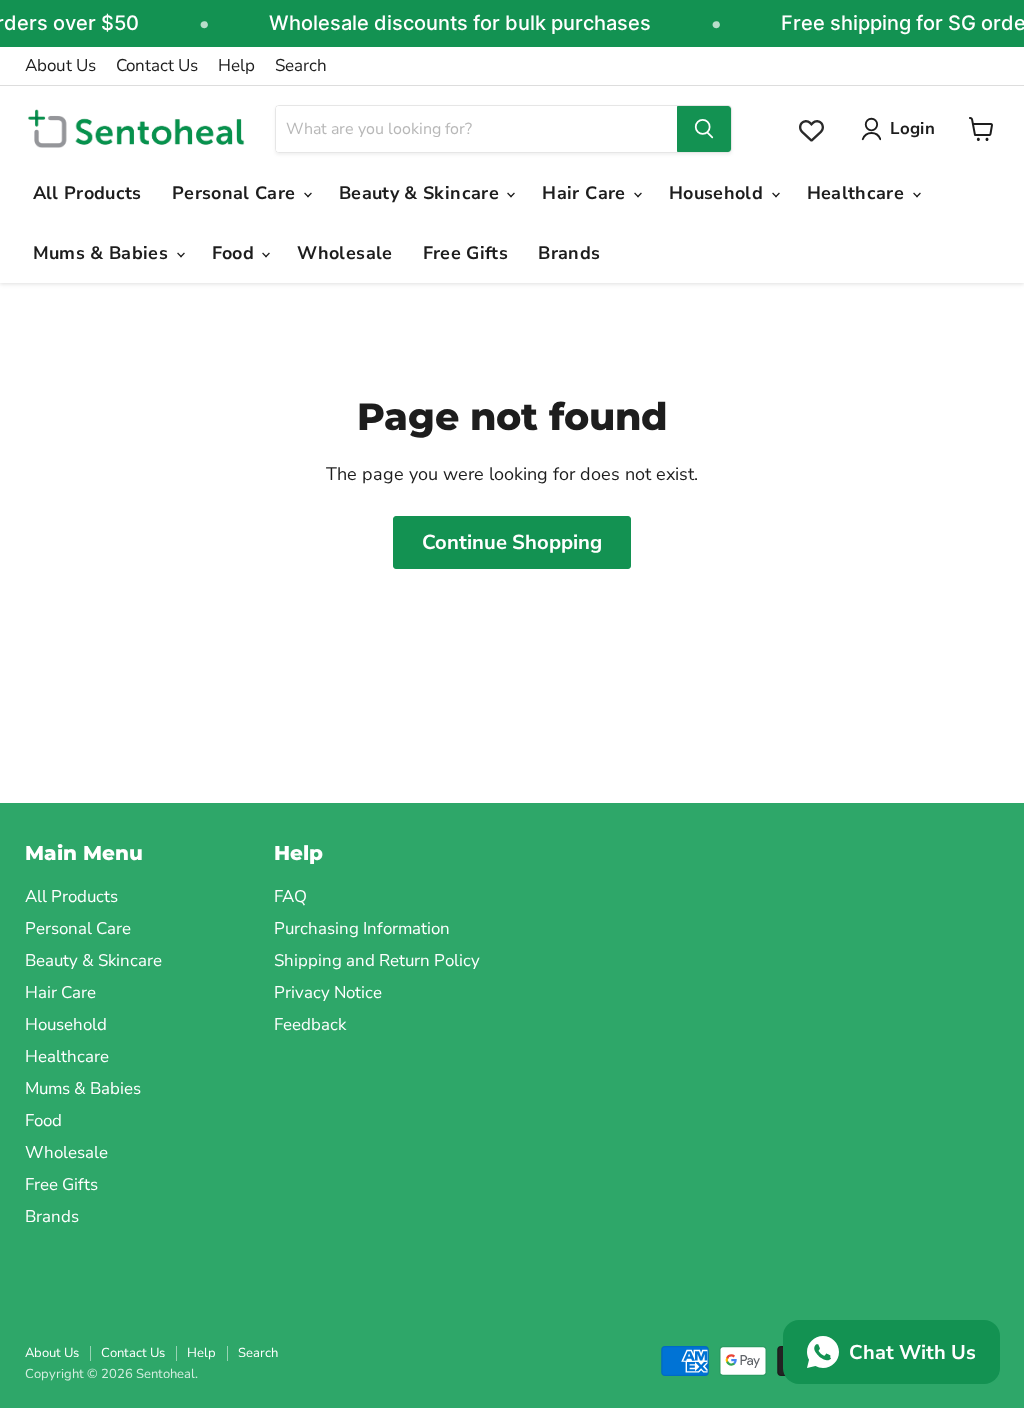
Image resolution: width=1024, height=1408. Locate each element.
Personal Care (236, 193)
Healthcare (858, 193)
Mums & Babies (103, 253)
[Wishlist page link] (811, 130)
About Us (60, 66)
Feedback (310, 1024)
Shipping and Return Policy (377, 960)
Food (236, 253)
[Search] (704, 129)
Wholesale (344, 253)
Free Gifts (466, 253)
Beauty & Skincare (421, 193)
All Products (87, 193)
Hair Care (586, 193)
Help (236, 66)
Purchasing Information (362, 928)
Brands (569, 253)
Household (719, 193)
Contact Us (157, 66)
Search (301, 66)
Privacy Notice (328, 992)
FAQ (290, 896)
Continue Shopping (512, 542)
